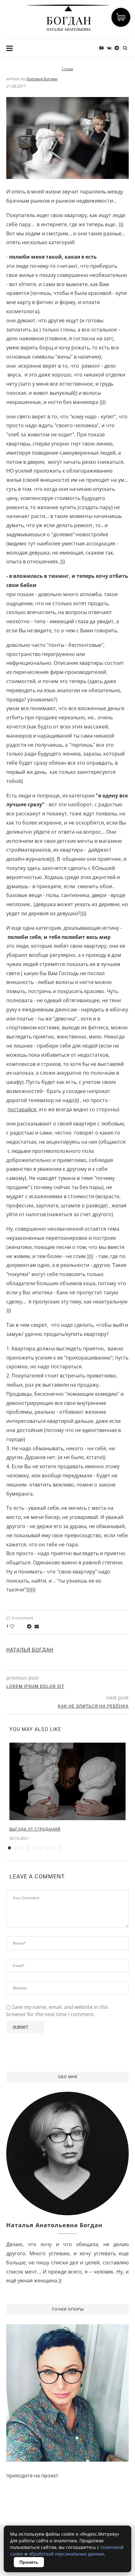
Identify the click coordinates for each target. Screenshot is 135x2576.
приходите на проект (32, 2475)
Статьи (67, 69)
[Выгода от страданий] (67, 1782)
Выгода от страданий (35, 1829)
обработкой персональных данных (66, 2554)
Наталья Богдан (42, 79)
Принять (29, 2562)
